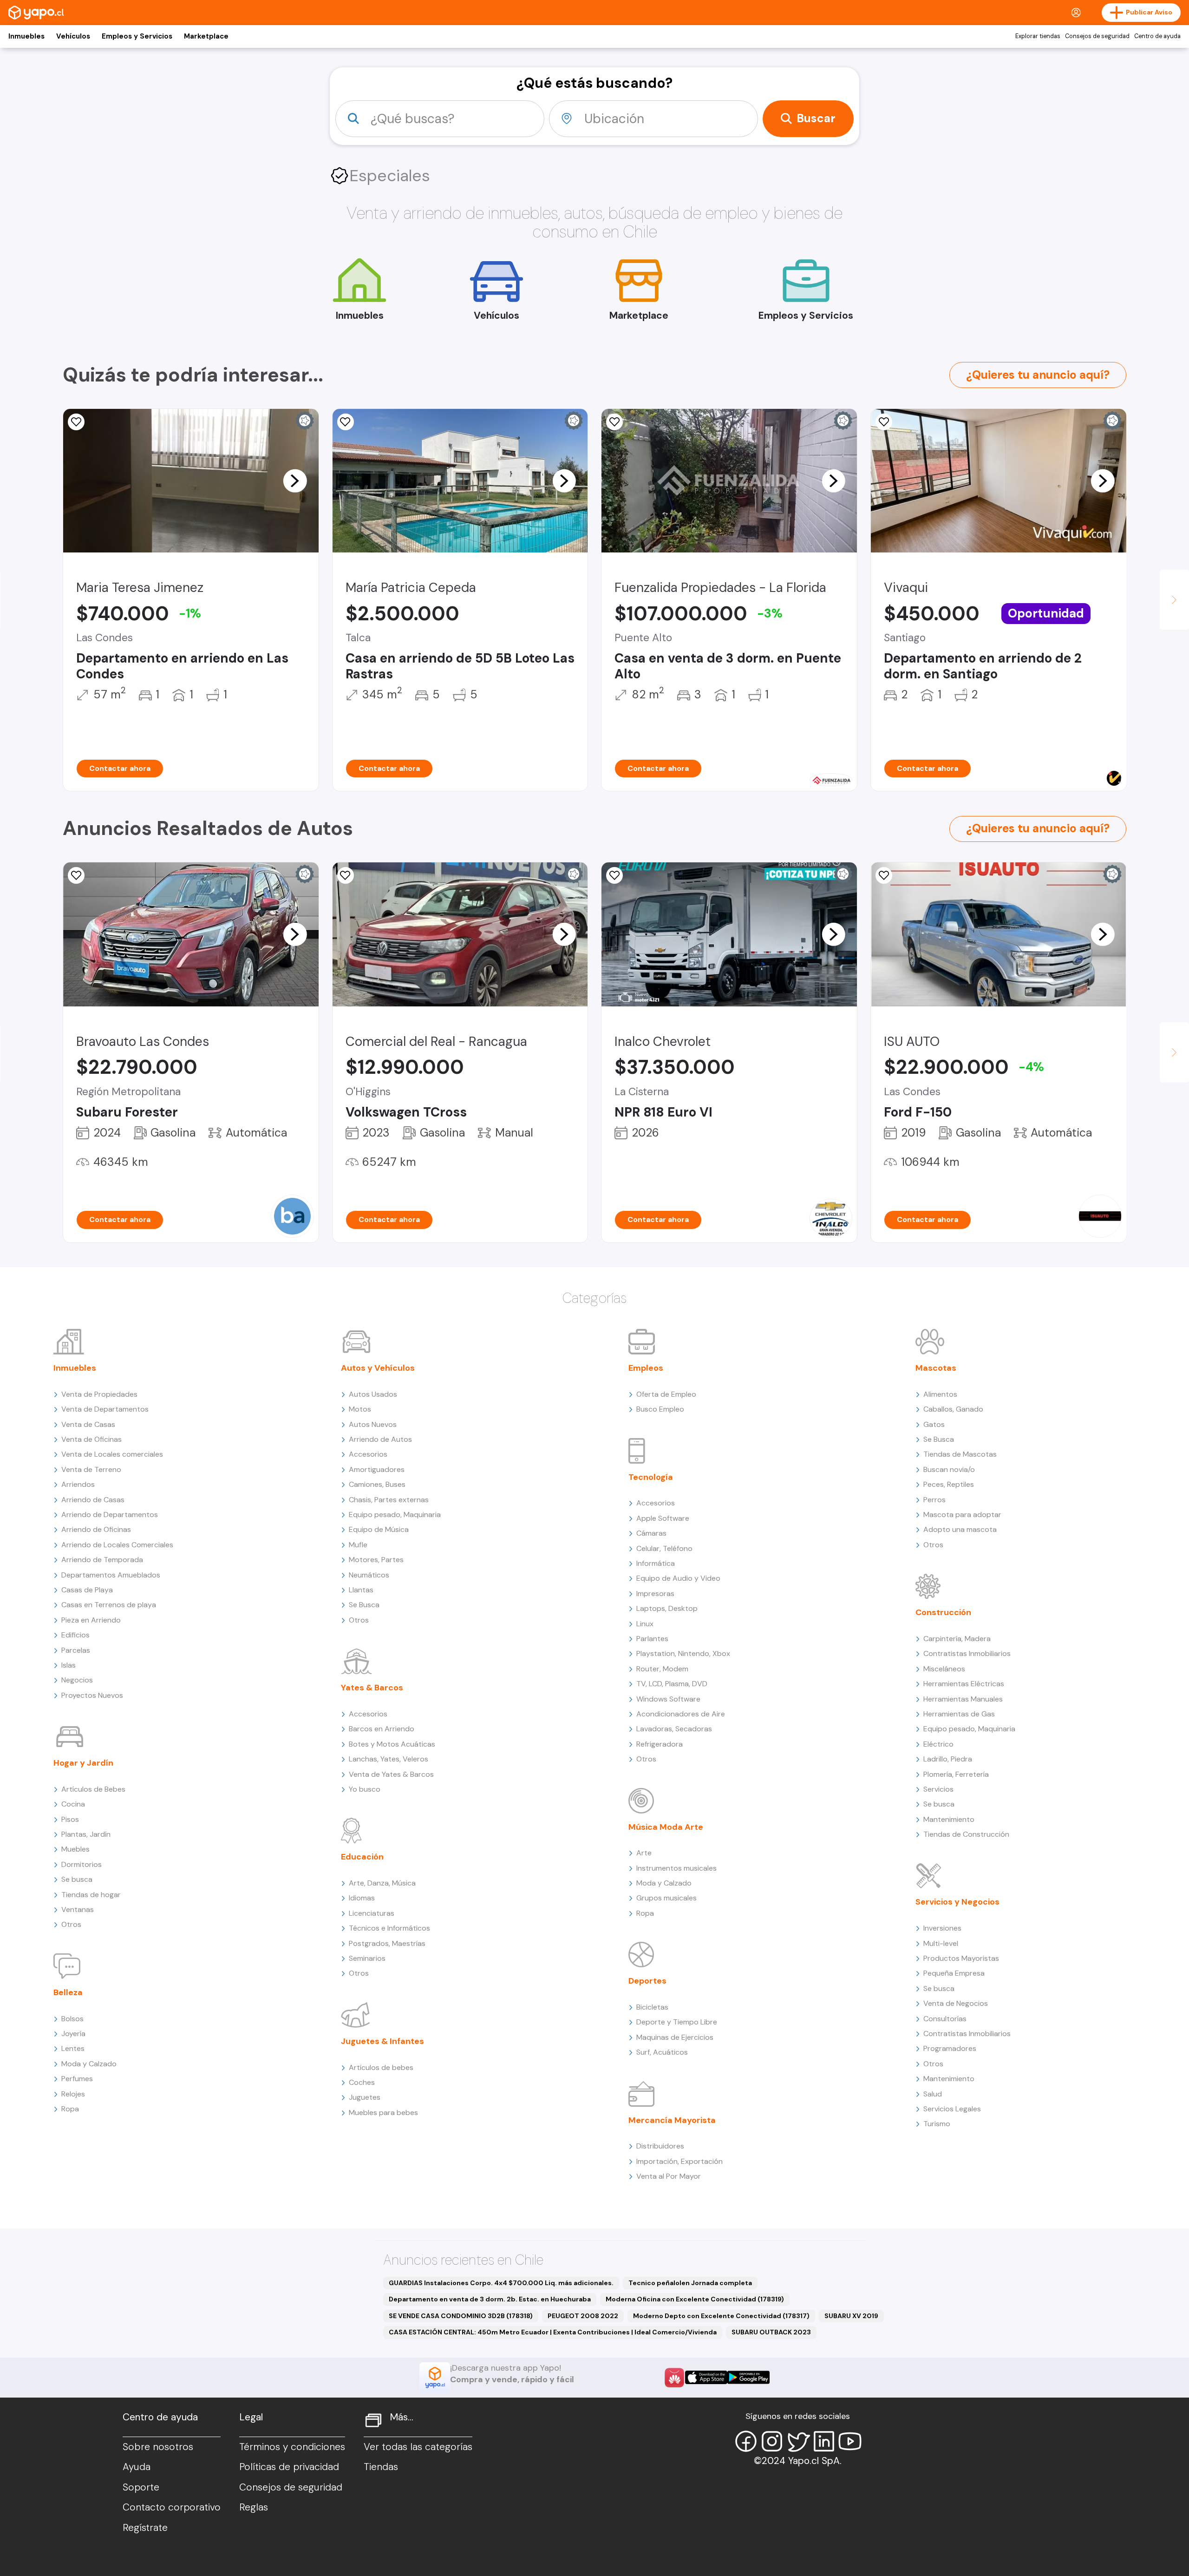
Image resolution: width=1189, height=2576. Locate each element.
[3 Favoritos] (884, 875)
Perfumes (77, 2079)
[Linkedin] (824, 2441)
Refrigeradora (660, 1744)
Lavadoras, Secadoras (674, 1729)
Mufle (358, 1545)
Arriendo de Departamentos (110, 1515)
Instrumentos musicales (676, 1868)
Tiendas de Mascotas (960, 1454)
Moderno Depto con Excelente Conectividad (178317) (721, 2316)
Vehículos (73, 36)
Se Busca (364, 1605)
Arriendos (78, 1484)
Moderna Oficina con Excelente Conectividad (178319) (695, 2299)
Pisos (70, 1819)
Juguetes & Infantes (382, 2041)
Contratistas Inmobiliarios (967, 1653)
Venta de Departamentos (105, 1409)
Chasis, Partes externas (389, 1500)
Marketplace (206, 36)
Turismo (937, 2124)
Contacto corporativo (172, 2507)
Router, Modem (662, 1669)
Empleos (646, 1368)
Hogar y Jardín (83, 1763)
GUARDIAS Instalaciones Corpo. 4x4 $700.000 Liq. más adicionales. (501, 2283)
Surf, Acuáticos (662, 2052)
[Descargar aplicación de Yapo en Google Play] (748, 2377)
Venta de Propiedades (99, 1394)
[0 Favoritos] (76, 422)
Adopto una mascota (960, 1529)
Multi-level (941, 1943)
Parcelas (76, 1650)
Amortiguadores (377, 1469)
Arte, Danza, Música (382, 1883)
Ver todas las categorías (418, 2447)
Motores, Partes (376, 1560)
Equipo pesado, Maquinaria (395, 1515)
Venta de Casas (88, 1424)
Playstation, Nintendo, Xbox (683, 1653)
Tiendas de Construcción (966, 1834)
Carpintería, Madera (957, 1639)
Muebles (75, 1849)
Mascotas (936, 1368)
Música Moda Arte (666, 1827)
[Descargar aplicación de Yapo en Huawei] (674, 2378)
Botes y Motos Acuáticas (392, 1744)
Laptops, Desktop (667, 1608)
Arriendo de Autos (380, 1439)
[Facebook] (746, 2441)
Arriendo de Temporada (102, 1560)
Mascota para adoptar (962, 1515)
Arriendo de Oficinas (96, 1529)
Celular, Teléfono (664, 1548)
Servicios (938, 1789)
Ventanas (78, 1909)
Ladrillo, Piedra (948, 1759)
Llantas (361, 1590)
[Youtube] (850, 2441)
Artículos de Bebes (93, 1789)
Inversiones (942, 1928)
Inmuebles (26, 36)
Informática (656, 1563)
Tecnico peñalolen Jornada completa (690, 2283)
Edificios (75, 1635)
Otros (71, 1924)
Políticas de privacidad (289, 2467)
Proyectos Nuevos (92, 1695)
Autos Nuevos (373, 1424)
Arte (644, 1853)
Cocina (73, 1804)
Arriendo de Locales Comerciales (117, 1545)
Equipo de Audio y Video (678, 1578)
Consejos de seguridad (1097, 36)
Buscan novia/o (949, 1469)
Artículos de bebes (381, 2067)
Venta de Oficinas (91, 1439)
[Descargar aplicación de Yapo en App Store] (706, 2377)
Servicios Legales (952, 2109)
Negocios (77, 1680)
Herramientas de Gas (959, 1714)
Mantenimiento (949, 1819)
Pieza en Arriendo (91, 1620)
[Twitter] (798, 2441)
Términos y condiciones (292, 2447)
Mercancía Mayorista (672, 2120)
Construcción (943, 1612)
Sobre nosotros (158, 2447)
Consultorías (945, 2019)
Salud (933, 2094)
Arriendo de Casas (93, 1500)
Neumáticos (369, 1575)
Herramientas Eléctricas (964, 1684)
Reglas (254, 2507)
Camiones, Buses (377, 1484)
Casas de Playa (87, 1590)
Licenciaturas (372, 1913)
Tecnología (651, 1477)
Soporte (141, 2487)
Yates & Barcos (372, 1688)
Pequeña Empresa (954, 1973)
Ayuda (137, 2467)
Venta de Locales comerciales (112, 1454)
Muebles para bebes (383, 2113)
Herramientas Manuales (963, 1699)
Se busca (77, 1879)
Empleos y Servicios (137, 36)
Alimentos (940, 1394)
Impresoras (655, 1594)
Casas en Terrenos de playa (109, 1605)
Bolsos (72, 2019)
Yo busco (365, 1789)
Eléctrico (938, 1744)
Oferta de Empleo (666, 1394)
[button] (295, 480)
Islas (69, 1665)
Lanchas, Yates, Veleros (389, 1759)
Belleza (68, 1992)
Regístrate (145, 2528)
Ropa (70, 2109)
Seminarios (367, 1958)
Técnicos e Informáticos (389, 1928)
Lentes (73, 2048)
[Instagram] (772, 2441)
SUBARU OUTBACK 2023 (771, 2332)
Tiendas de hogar (91, 1895)
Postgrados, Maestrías (387, 1943)
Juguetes (365, 2097)
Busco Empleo (660, 1409)
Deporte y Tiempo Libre (677, 2022)
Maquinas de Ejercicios (675, 2037)
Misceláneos (944, 1669)
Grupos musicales (666, 1898)
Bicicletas (652, 2007)
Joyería (73, 2034)
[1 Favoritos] (614, 422)
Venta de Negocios (956, 2003)
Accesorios (368, 1454)
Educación (362, 1857)
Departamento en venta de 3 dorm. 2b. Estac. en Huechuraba (490, 2299)
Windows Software (668, 1699)
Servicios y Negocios (957, 1902)
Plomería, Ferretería (956, 1774)
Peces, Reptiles (949, 1484)
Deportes (647, 1981)
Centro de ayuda (1157, 36)
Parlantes (652, 1639)
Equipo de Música (379, 1529)
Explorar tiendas (1038, 36)
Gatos (934, 1424)
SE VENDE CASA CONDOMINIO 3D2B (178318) (461, 2316)
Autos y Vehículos (378, 1368)
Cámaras (651, 1533)
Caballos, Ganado (953, 1409)
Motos (360, 1409)
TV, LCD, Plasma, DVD (672, 1684)
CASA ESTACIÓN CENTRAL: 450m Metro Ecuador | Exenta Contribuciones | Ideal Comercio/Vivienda (553, 2332)
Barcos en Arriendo (382, 1729)
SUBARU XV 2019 (851, 2316)
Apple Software (663, 1518)
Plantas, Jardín (86, 1834)
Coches (362, 2082)
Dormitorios (82, 1864)
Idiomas (362, 1898)
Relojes (73, 2094)
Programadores (950, 2048)
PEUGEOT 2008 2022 (583, 2316)
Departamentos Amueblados (111, 1575)
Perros (934, 1500)
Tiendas (381, 2467)
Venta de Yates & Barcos (391, 1774)
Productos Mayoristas (961, 1958)
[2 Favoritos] (614, 875)
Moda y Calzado (89, 2064)
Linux (645, 1624)
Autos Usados (373, 1394)
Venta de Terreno (91, 1469)
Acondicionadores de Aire (681, 1714)
